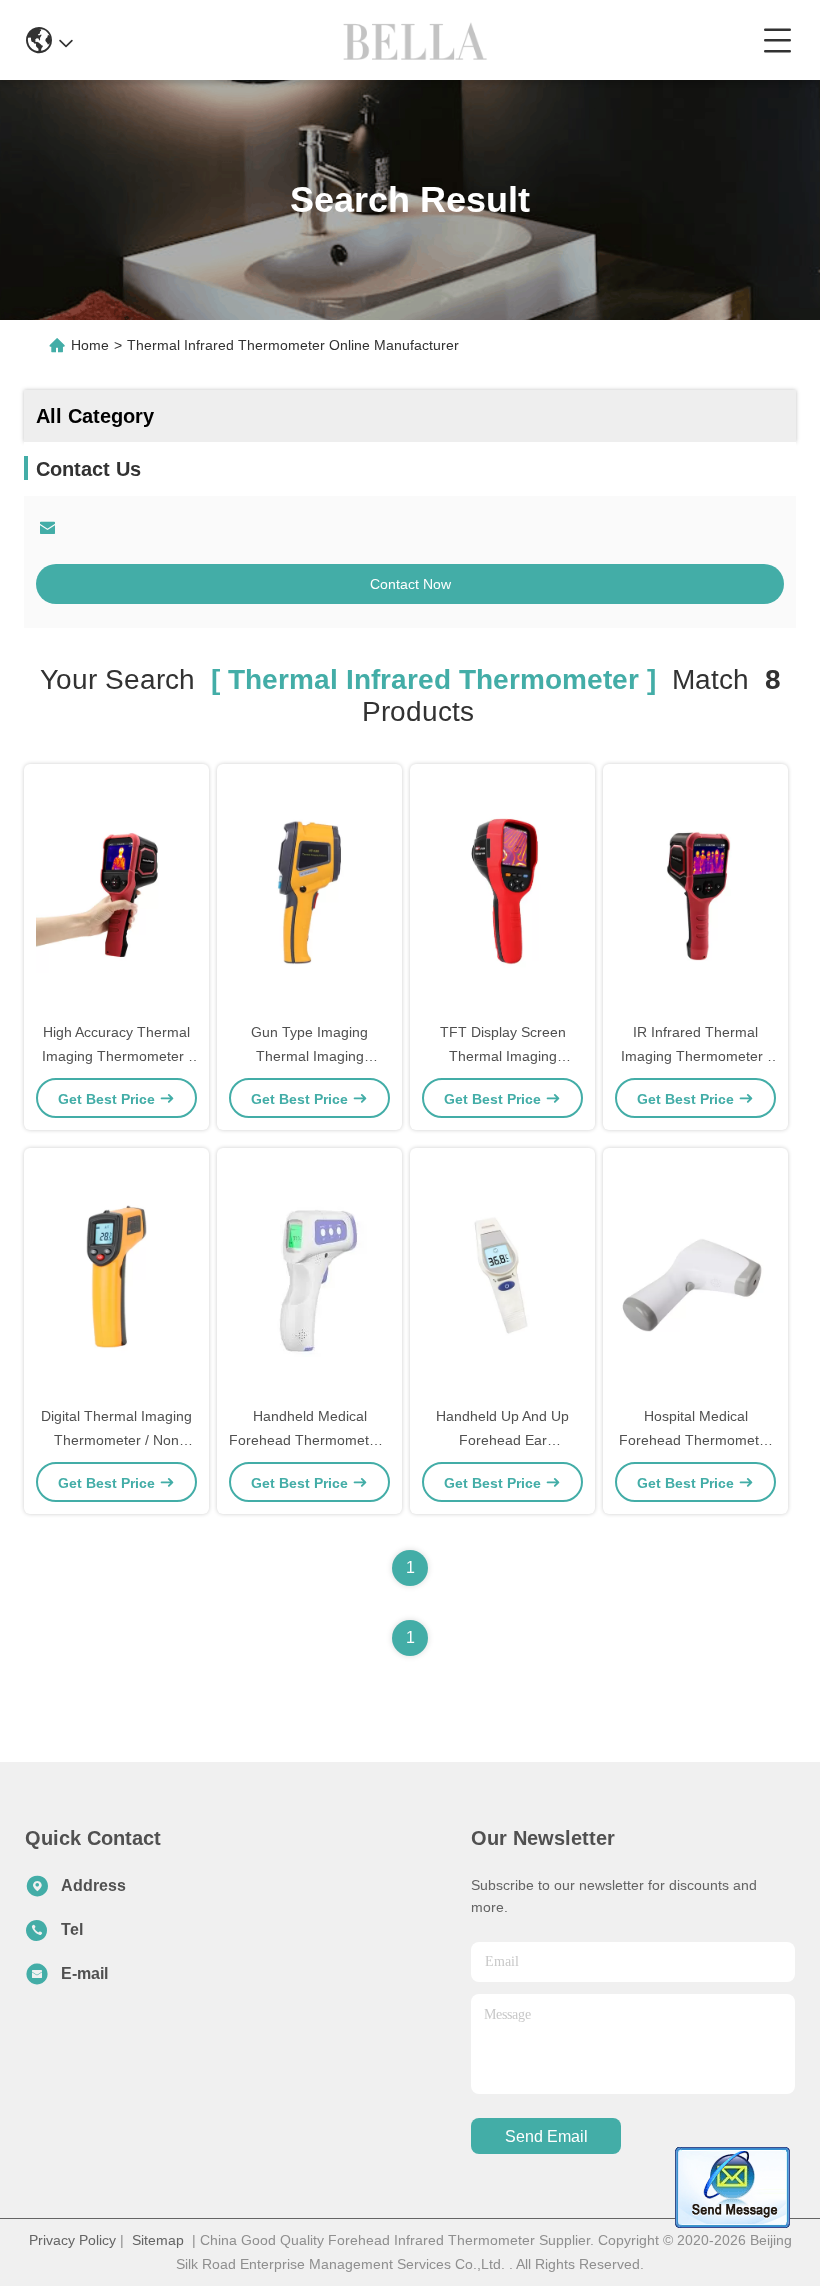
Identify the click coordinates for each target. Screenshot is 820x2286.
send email (546, 2136)
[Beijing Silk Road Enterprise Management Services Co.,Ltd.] (417, 40)
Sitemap (158, 2240)
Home (90, 345)
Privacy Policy (72, 2240)
